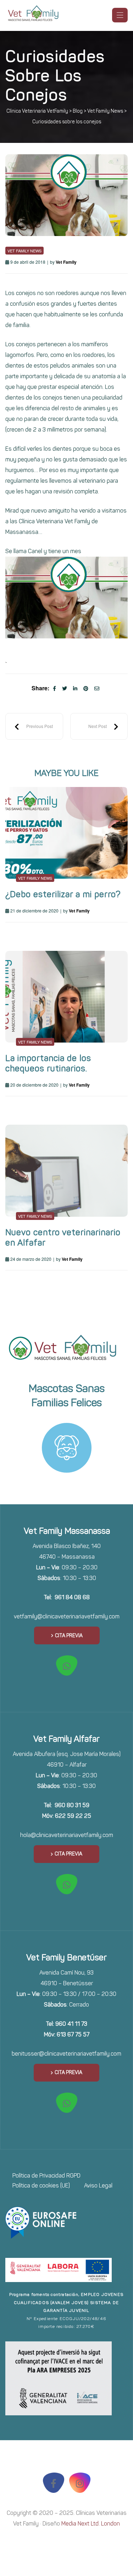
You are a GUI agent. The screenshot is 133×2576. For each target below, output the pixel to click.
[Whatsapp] (67, 1666)
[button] (67, 1635)
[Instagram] (80, 2483)
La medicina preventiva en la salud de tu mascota (34, 726)
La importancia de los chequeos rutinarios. (48, 1063)
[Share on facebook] (54, 688)
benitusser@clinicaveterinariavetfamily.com (66, 2054)
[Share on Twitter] (65, 688)
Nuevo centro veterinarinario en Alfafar (63, 1237)
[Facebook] (54, 2483)
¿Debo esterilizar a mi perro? (63, 894)
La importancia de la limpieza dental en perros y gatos (103, 726)
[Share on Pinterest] (86, 688)
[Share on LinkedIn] (75, 688)
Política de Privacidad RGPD (46, 2176)
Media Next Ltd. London (91, 2524)
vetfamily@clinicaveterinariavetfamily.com (67, 1616)
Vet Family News (24, 251)
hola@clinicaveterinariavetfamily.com (67, 1835)
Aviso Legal (98, 2186)
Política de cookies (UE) (41, 2186)
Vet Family (66, 262)
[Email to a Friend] (97, 688)
